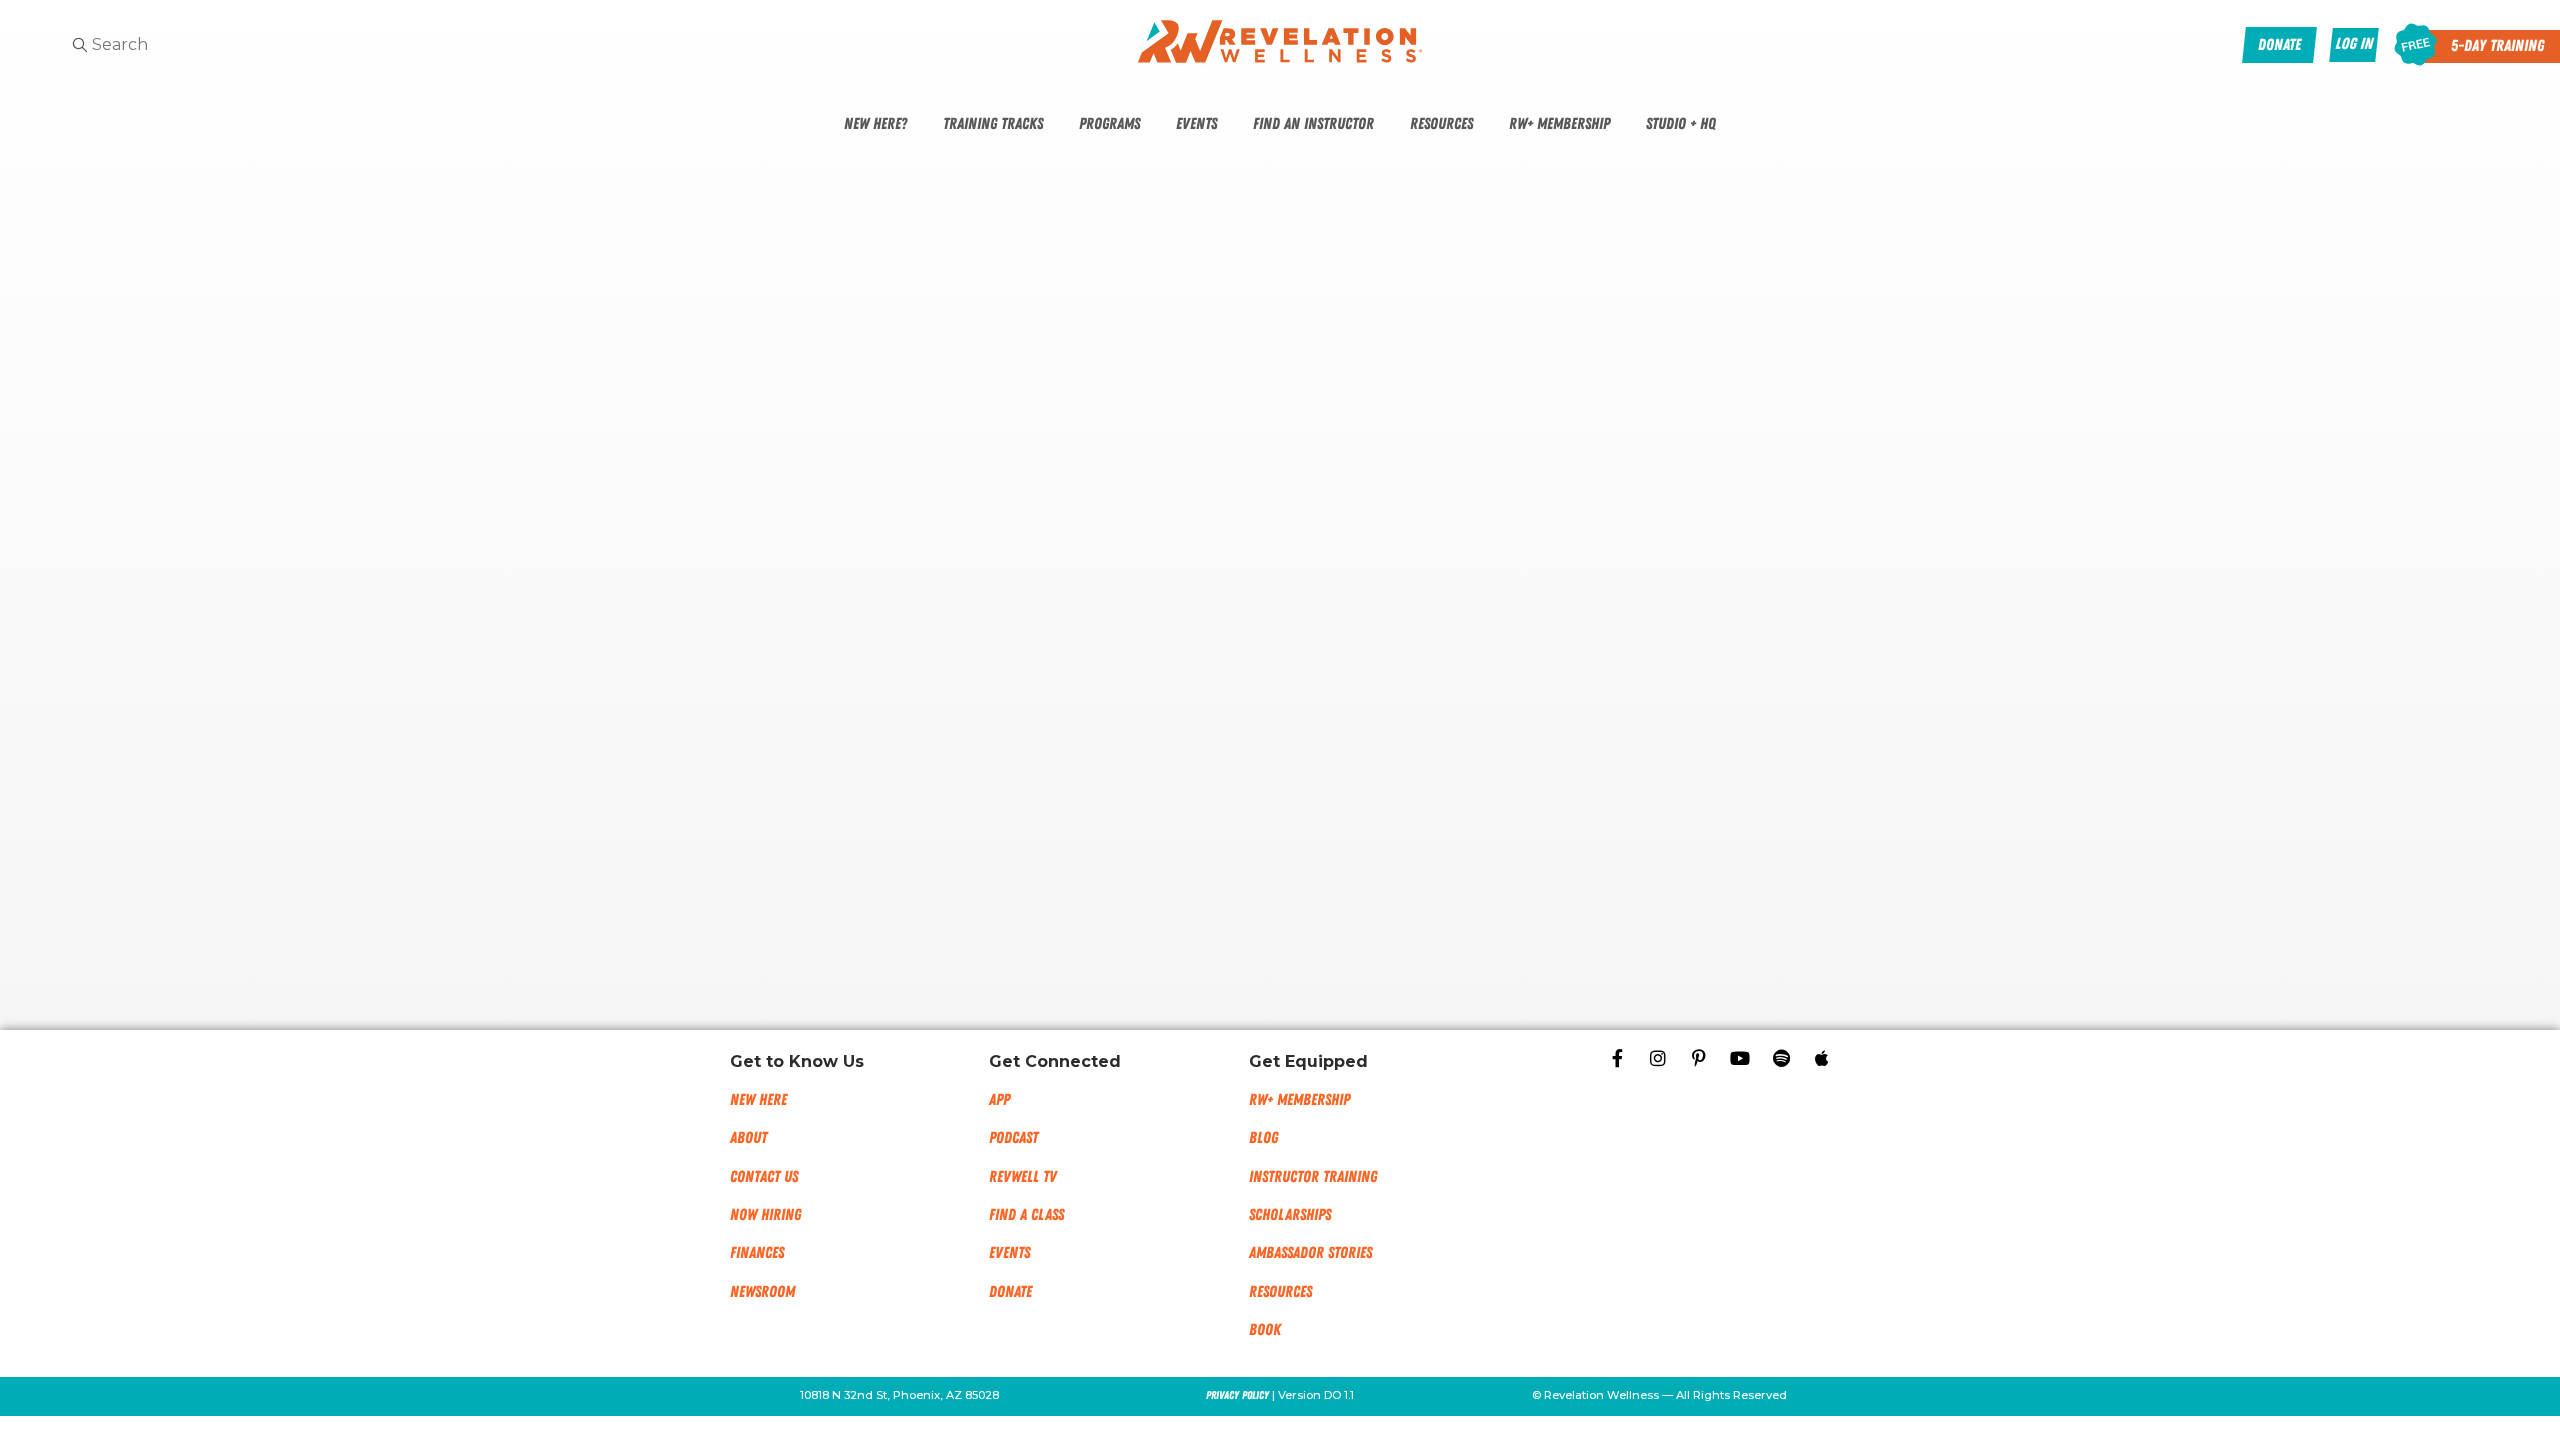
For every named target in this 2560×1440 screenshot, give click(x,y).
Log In (2354, 44)
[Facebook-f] (1617, 1058)
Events (1196, 124)
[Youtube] (1740, 1058)
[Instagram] (1658, 1058)
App (999, 1100)
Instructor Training (1313, 1177)
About (748, 1138)
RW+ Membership (1559, 124)
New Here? (875, 124)
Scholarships (1290, 1215)
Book (1265, 1330)
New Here (758, 1100)
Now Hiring (765, 1215)
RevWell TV (1023, 1177)
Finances (757, 1253)
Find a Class (1026, 1215)
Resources (1441, 124)
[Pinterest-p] (1699, 1058)
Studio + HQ (1681, 124)
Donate (1010, 1292)
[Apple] (1822, 1058)
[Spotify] (1781, 1058)
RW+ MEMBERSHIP (1299, 1100)
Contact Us (764, 1177)
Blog (1263, 1138)
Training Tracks (993, 124)
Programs (1109, 124)
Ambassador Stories (1310, 1253)
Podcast (1013, 1138)
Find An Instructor (1313, 124)
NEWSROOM (762, 1292)
